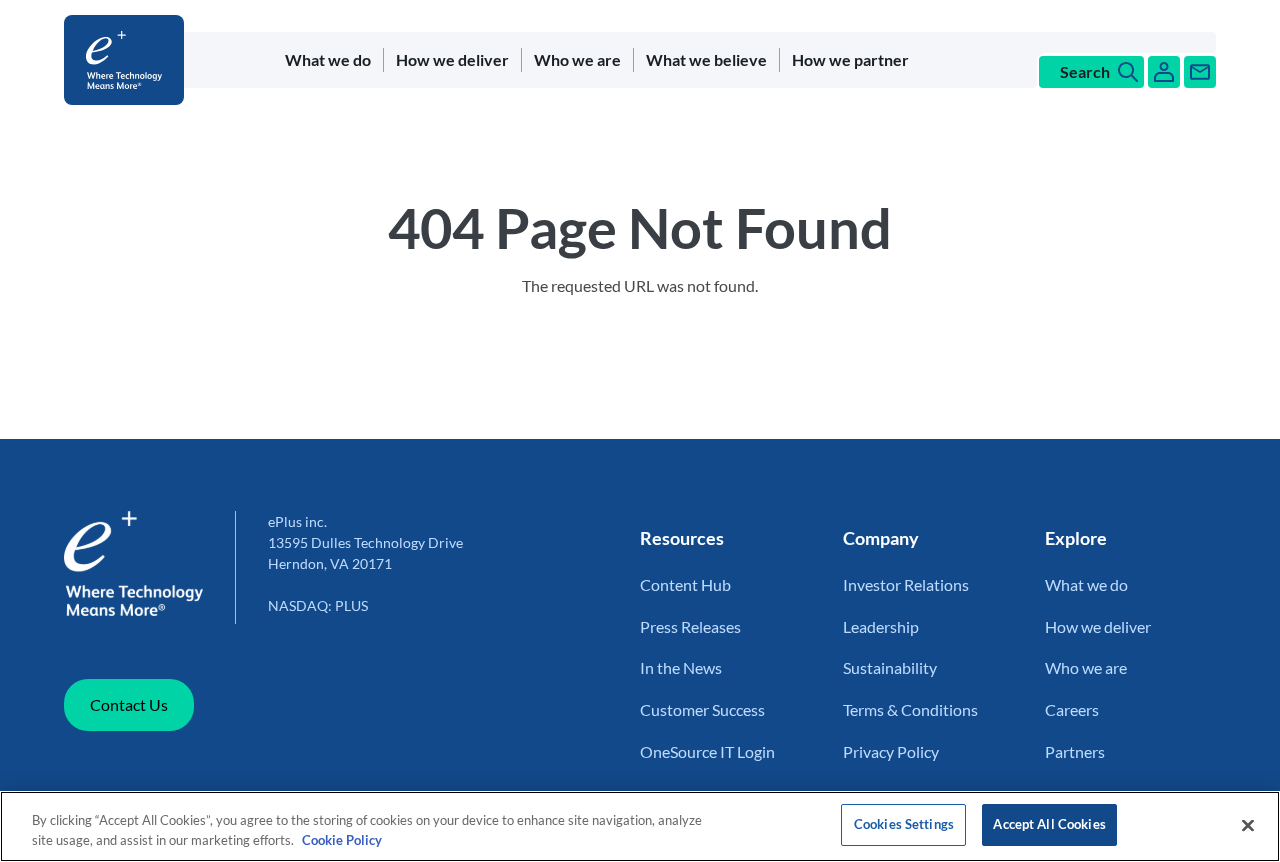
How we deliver (452, 59)
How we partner (850, 59)
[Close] (1248, 825)
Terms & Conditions (910, 709)
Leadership (881, 626)
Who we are (577, 59)
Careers (1072, 709)
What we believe (706, 59)
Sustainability (890, 667)
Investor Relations (906, 584)
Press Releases (690, 626)
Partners (1075, 751)
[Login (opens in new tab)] (1164, 72)
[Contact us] (1200, 72)
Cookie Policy (342, 840)
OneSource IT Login (707, 751)
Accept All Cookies (1049, 824)
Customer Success (702, 709)
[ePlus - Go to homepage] (128, 60)
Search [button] (1085, 71)
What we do (328, 59)
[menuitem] (328, 60)
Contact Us (129, 704)
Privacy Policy (891, 751)
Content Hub (685, 584)
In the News (681, 667)
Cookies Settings (904, 824)
